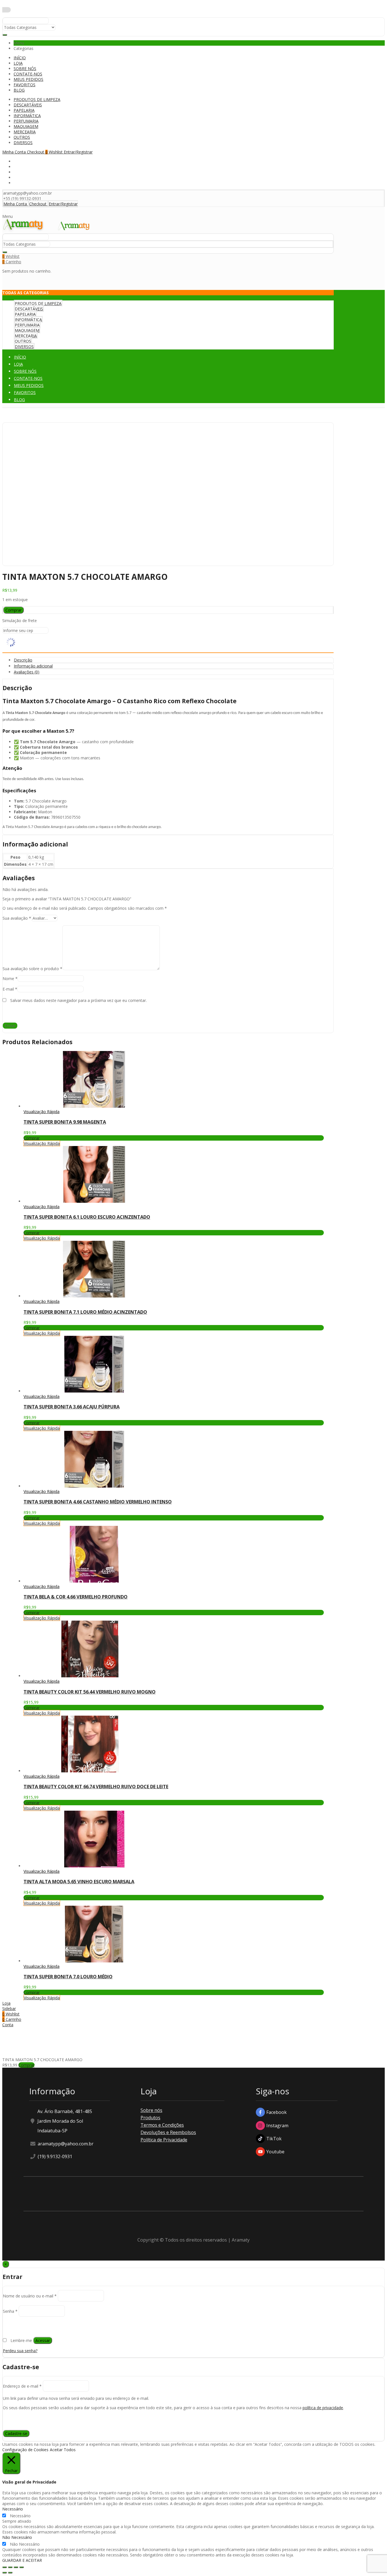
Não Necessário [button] (17, 2537)
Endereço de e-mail (22, 2386)
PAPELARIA (24, 110)
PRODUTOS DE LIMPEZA (37, 99)
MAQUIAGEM (26, 126)
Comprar (13, 610)
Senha (10, 2311)
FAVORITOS (25, 85)
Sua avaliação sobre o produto (32, 969)
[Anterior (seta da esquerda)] (5, 2573)
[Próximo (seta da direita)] (10, 2573)
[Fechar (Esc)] (5, 2567)
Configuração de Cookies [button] (25, 2450)
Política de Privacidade (164, 2140)
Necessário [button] (13, 2509)
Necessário (20, 2516)
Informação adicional (33, 666)
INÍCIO (20, 58)
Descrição (23, 660)
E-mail (10, 989)
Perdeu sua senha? (20, 2351)
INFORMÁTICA (27, 116)
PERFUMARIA (26, 121)
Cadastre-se (16, 2433)
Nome (10, 979)
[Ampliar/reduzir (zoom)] (22, 2567)
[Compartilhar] (10, 2567)
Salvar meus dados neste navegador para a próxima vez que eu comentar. (78, 1000)
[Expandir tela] (16, 2567)
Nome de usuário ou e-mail (30, 2296)
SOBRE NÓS (25, 69)
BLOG (19, 90)
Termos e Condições (162, 2125)
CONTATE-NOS (28, 74)
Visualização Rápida (42, 1112)
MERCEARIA (25, 132)
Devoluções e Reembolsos (168, 2132)
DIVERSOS (23, 143)
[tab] (174, 660)
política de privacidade (323, 2408)
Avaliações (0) (27, 672)
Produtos (150, 2118)
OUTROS (22, 137)
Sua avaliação (17, 918)
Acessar (43, 2340)
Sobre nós (151, 2110)
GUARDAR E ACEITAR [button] (22, 2560)
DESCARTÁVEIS (28, 105)
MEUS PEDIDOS (28, 79)
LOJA (18, 63)
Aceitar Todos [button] (63, 2450)
